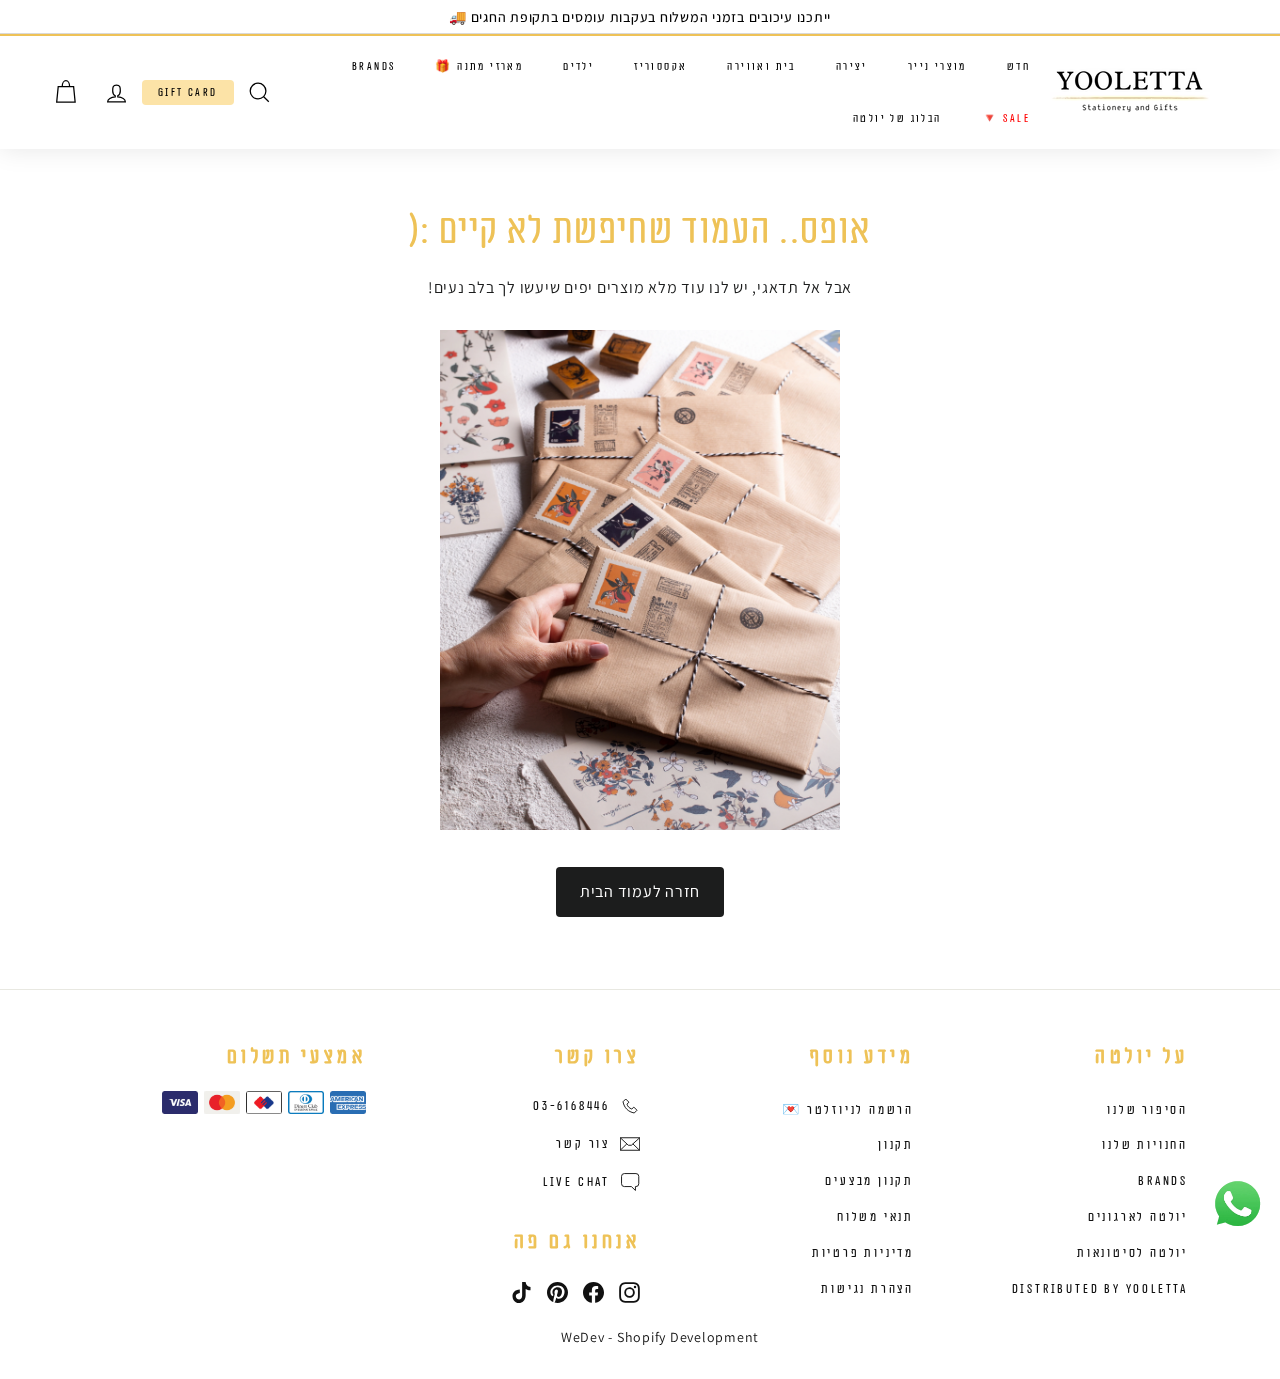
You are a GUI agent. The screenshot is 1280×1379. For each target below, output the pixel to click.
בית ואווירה (761, 66)
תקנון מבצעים (869, 1181)
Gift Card (188, 92)
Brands (373, 66)
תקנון (896, 1145)
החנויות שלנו (1145, 1145)
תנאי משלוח (875, 1217)
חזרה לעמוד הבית (640, 891)
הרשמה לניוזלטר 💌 (848, 1110)
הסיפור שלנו (1147, 1110)
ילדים (578, 66)
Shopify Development (688, 1337)
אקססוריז (660, 66)
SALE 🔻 (1006, 117)
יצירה (852, 66)
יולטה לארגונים (1138, 1217)
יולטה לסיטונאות (1132, 1253)
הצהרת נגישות (867, 1289)
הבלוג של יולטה (897, 117)
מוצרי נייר (937, 66)
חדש (1018, 66)
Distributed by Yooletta (1100, 1289)
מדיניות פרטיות (863, 1253)
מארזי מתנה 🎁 (479, 66)
